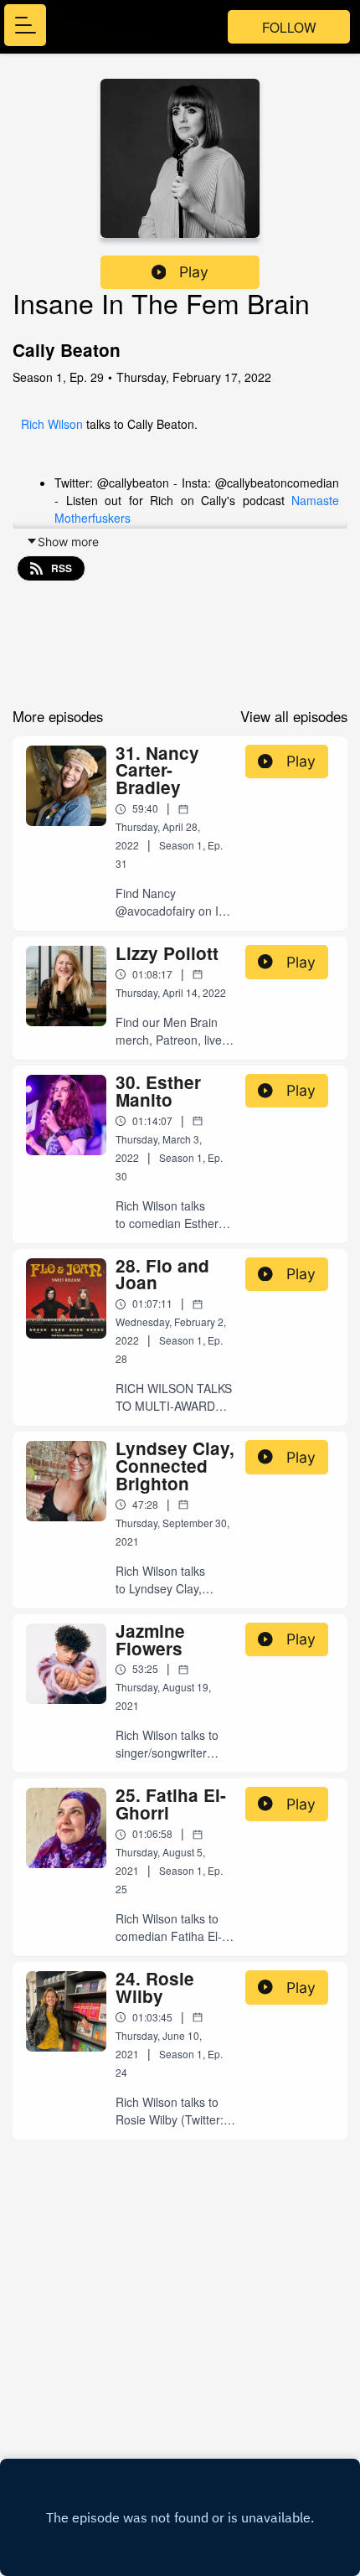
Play (194, 272)
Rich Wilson (52, 424)
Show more (68, 542)
